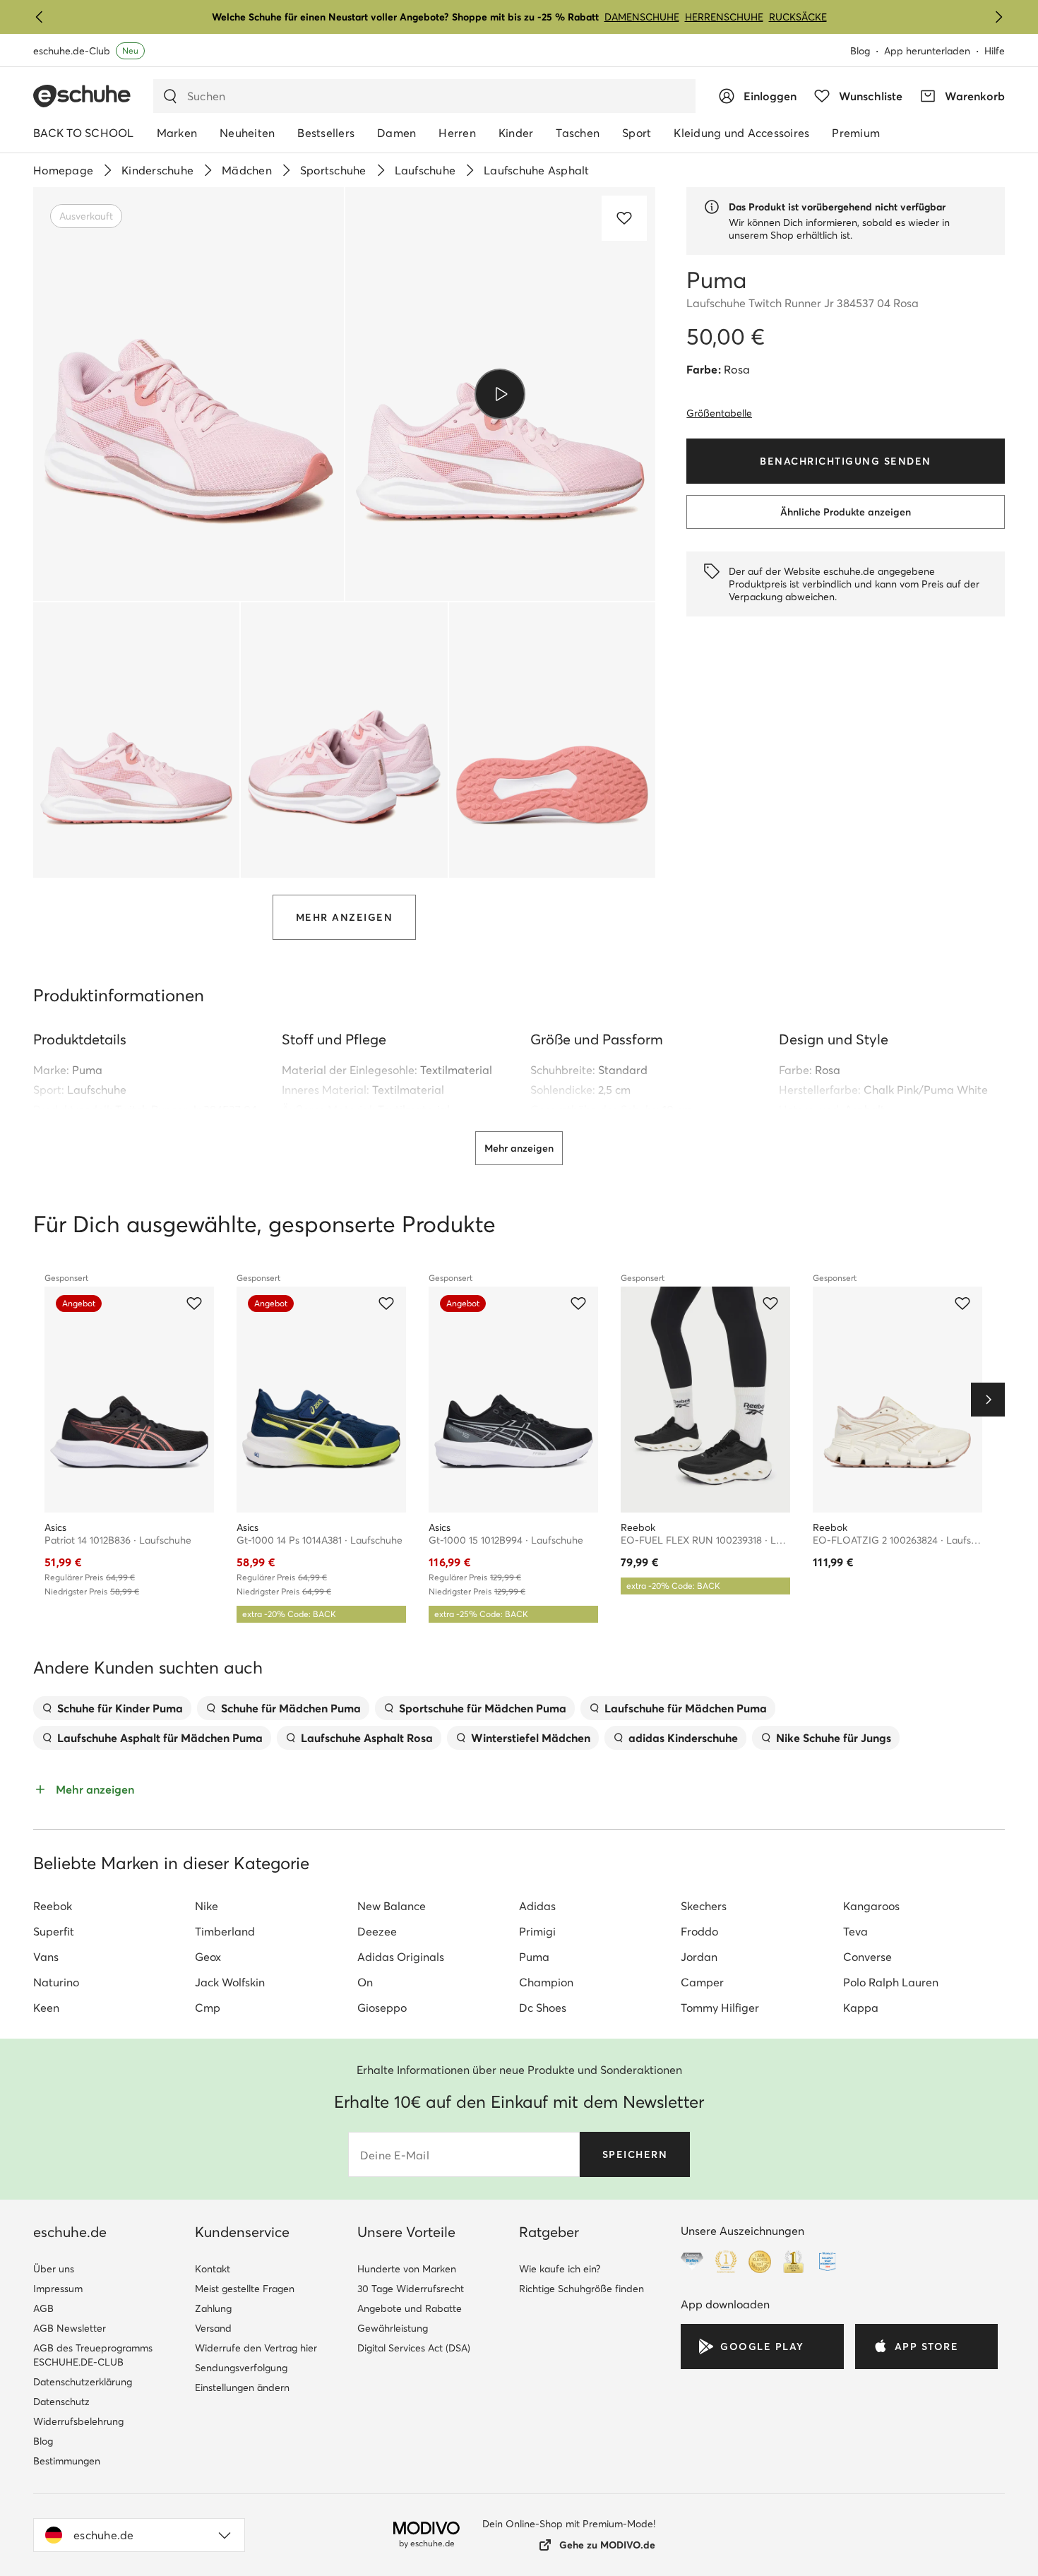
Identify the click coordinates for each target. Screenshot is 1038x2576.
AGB (43, 2308)
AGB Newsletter (70, 2328)
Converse (867, 1957)
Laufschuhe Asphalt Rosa (367, 1738)
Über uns (54, 2269)
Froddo (699, 1931)
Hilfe (995, 51)
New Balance (392, 1906)
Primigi (537, 1931)
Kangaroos (871, 1906)
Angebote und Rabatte (410, 2308)
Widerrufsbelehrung (78, 2421)
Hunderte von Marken (407, 2269)
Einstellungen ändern (242, 2387)
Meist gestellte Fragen (245, 2289)
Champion (546, 1982)
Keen (46, 2008)
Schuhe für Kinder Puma (120, 1708)
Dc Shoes (543, 2008)
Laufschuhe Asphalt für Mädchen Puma (160, 1738)
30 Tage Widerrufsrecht (411, 2289)
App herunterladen (927, 51)
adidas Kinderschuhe (683, 1738)
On (365, 1982)
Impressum (58, 2289)
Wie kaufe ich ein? (560, 2269)
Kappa (861, 2008)
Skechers (704, 1906)
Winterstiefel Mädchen (531, 1738)
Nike (207, 1906)
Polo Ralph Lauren (891, 1982)
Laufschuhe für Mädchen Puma (686, 1708)
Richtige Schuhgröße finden (581, 2289)
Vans (46, 1957)
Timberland (225, 1931)
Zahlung (213, 2308)
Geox (208, 1957)
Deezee (377, 1931)
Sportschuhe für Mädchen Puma (483, 1708)
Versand (213, 2328)
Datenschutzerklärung (83, 2382)
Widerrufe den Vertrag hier (256, 2348)
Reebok (53, 1906)
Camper (702, 1982)
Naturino (56, 1982)
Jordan (699, 1957)
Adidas (537, 1906)
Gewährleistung (393, 2328)
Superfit (54, 1931)
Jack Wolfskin (230, 1982)
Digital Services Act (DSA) (414, 2348)
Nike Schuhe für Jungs (834, 1738)
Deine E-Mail (395, 2155)
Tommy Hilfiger (720, 2008)
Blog (860, 51)
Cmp (208, 2008)
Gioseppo (382, 2008)
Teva (855, 1931)
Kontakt (213, 2269)
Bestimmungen (67, 2461)
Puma (87, 1070)
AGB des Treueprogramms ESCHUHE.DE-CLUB (93, 2355)
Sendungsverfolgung (241, 2368)
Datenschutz (61, 2402)
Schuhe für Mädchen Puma (291, 1708)
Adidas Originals (401, 1957)
